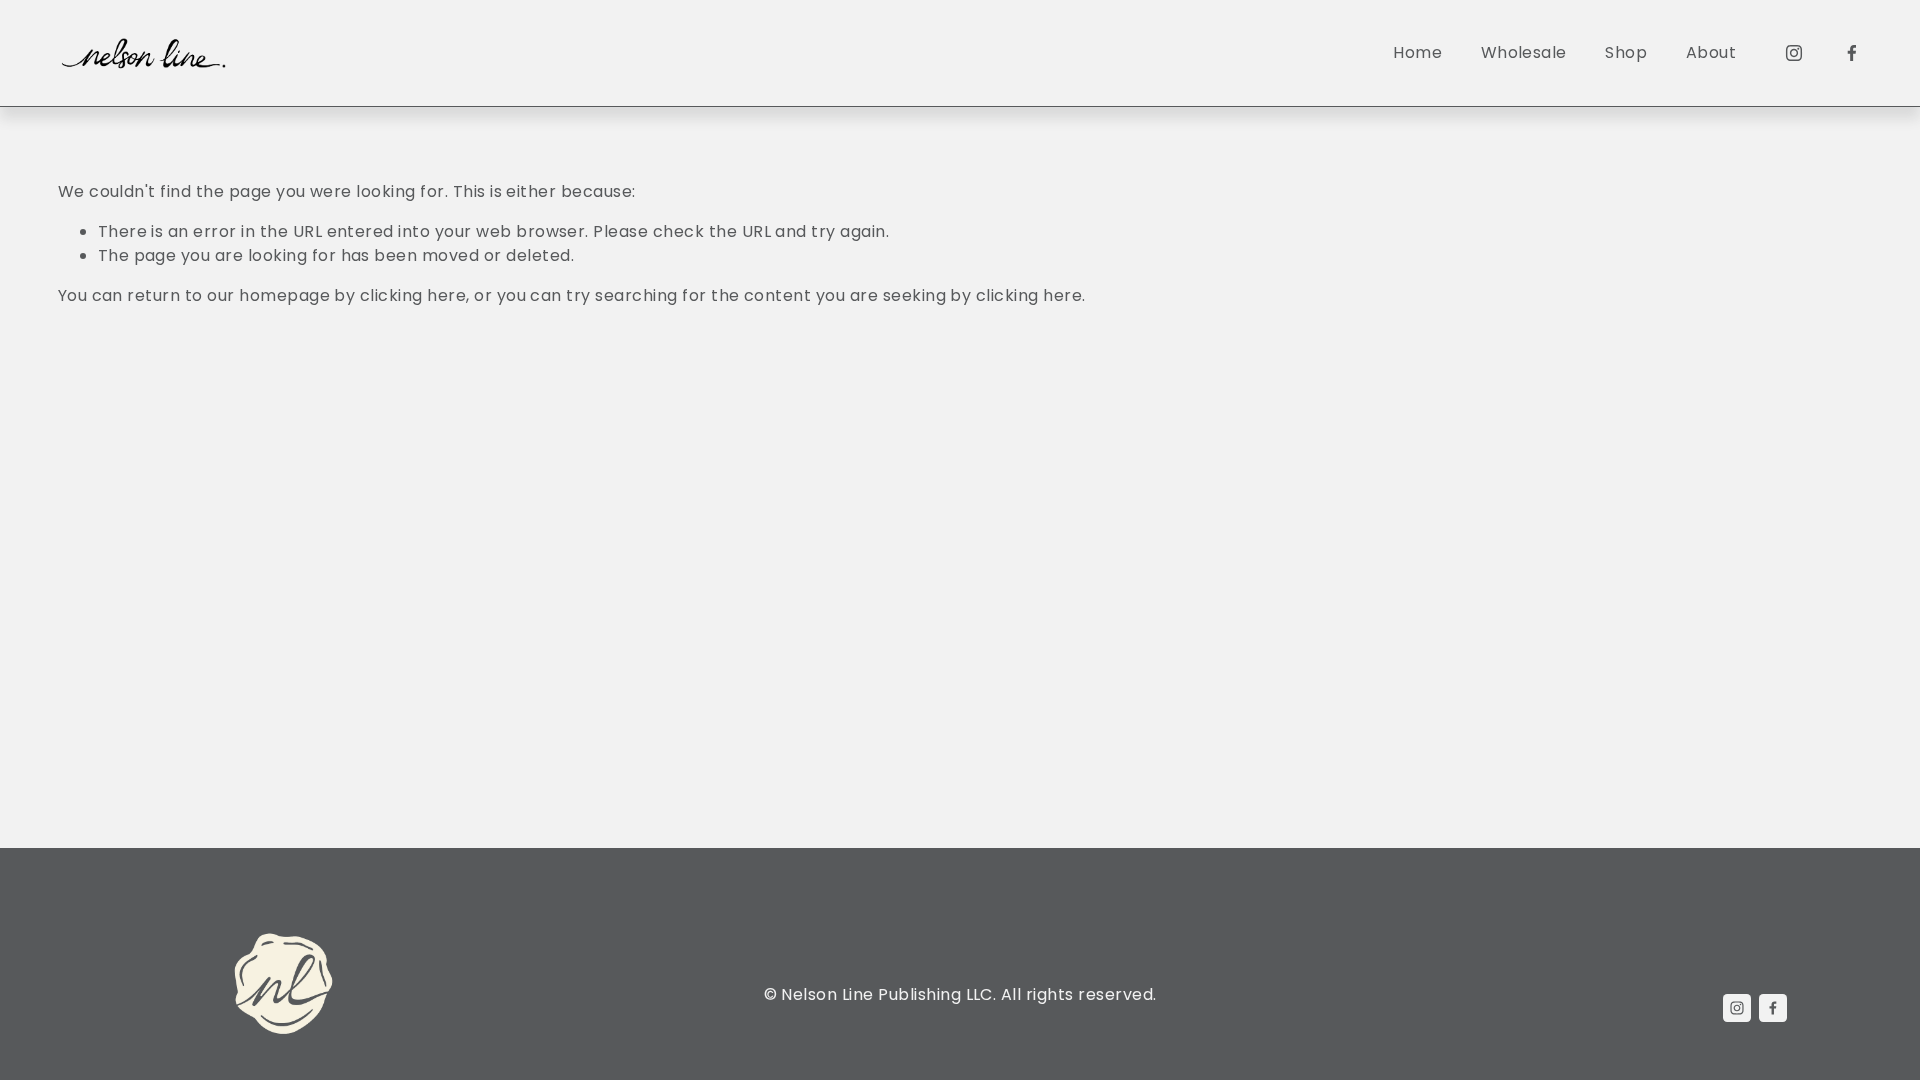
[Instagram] (1794, 53)
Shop (1626, 52)
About (1711, 52)
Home (1417, 52)
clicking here (413, 295)
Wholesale (1524, 52)
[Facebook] (1852, 53)
